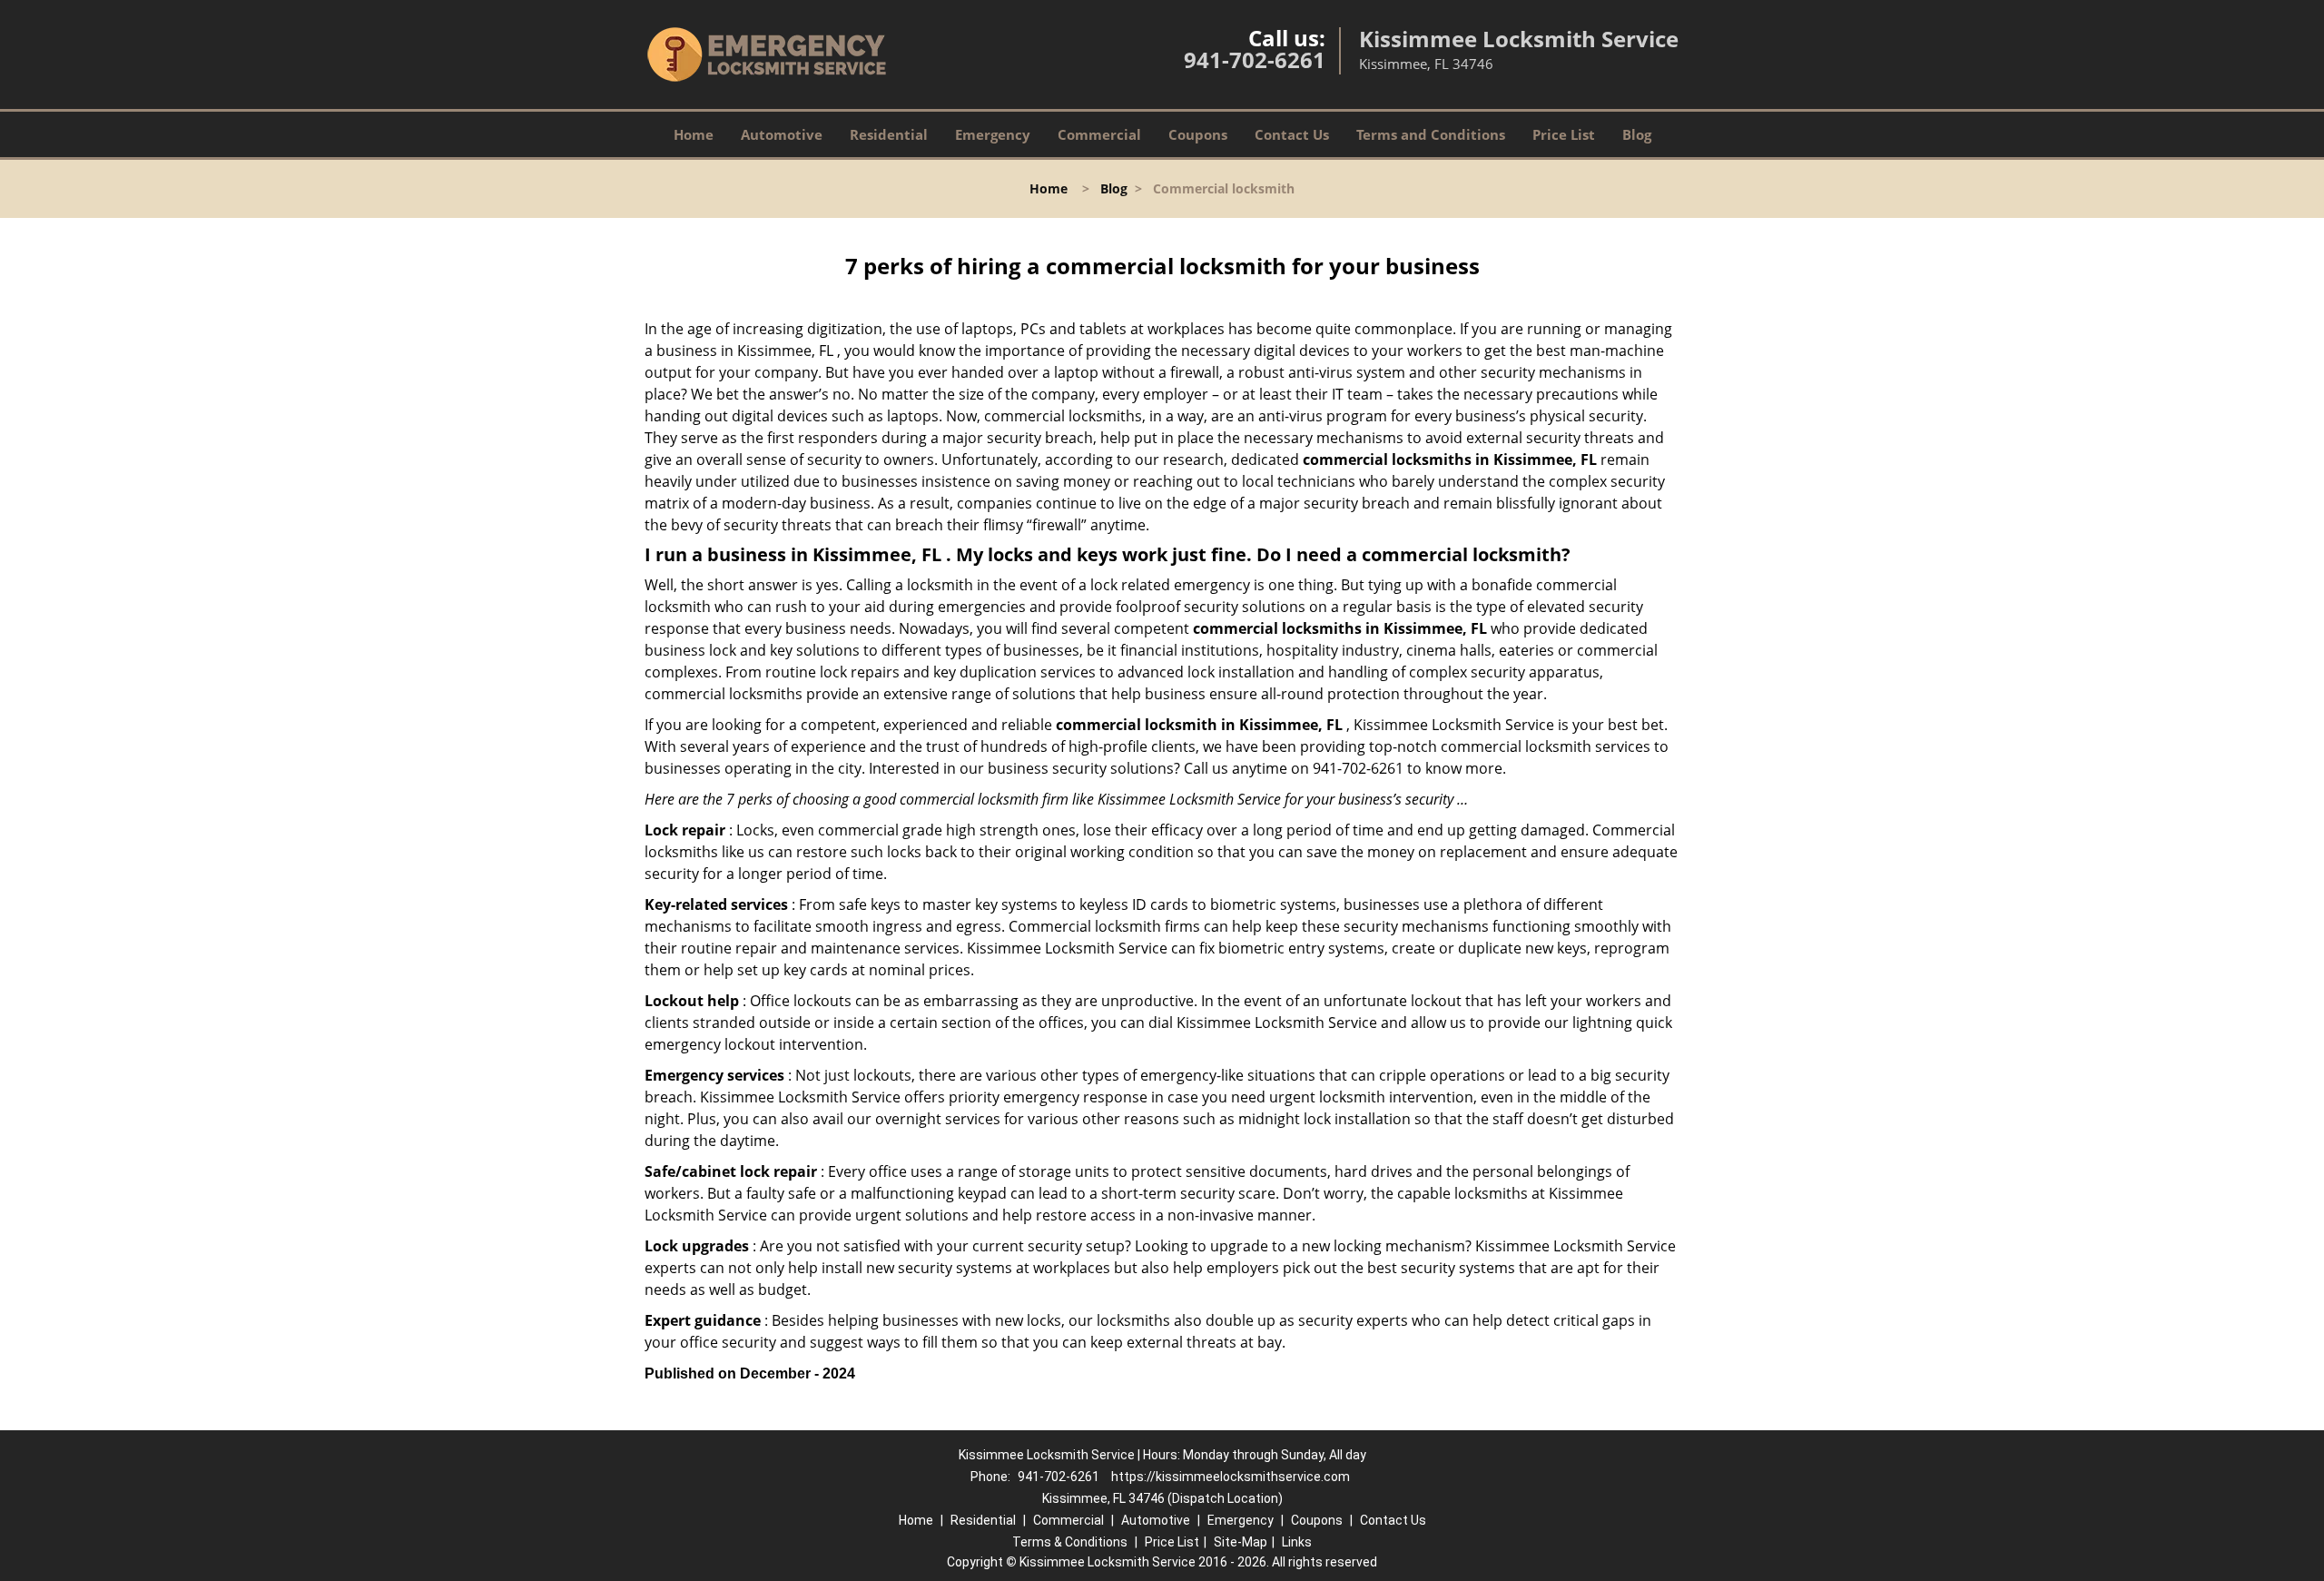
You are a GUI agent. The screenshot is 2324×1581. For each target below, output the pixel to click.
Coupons (1198, 134)
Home (694, 134)
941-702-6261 (1255, 59)
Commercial (1099, 134)
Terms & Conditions (1070, 1542)
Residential (889, 134)
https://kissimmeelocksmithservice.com (1231, 1477)
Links (1297, 1542)
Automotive (782, 134)
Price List (1564, 134)
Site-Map (1241, 1542)
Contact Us (1292, 134)
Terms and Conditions (1431, 134)
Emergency (993, 134)
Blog (1637, 134)
